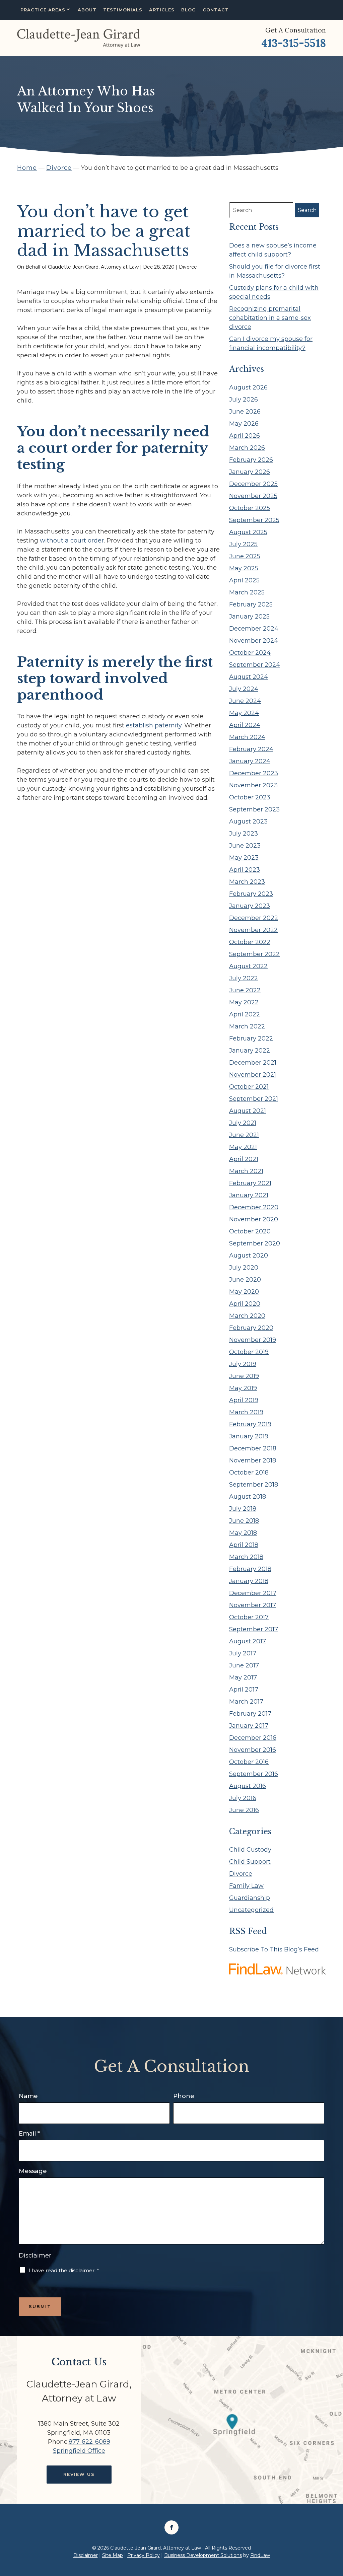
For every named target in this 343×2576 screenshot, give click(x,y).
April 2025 (244, 580)
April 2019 (244, 1400)
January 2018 (249, 1581)
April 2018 (244, 1545)
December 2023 (254, 773)
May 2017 (243, 1677)
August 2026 (248, 387)
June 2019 (244, 1376)
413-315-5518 (294, 43)
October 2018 (249, 1473)
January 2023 (250, 906)
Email (29, 2134)
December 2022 (254, 918)
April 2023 (245, 870)
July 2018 (243, 1509)
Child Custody (250, 1850)
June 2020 (245, 1280)
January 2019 (249, 1436)
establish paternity (154, 725)
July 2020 (244, 1268)
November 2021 (253, 1075)
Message (33, 2171)
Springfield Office (79, 2451)
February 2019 (250, 1424)
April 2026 (245, 436)
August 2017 (248, 1641)
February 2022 (251, 1039)
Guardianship (250, 1898)
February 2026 (251, 460)
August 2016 (248, 1786)
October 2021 (249, 1087)
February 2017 (250, 1714)
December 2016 (253, 1738)
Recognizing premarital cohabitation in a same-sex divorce (270, 318)
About (87, 10)
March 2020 (247, 1316)
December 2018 (253, 1448)
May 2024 (244, 713)
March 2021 (246, 1171)
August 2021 (248, 1111)
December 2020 (254, 1207)
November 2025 (253, 496)
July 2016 (243, 1798)
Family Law (246, 1886)
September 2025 (254, 520)
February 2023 (251, 894)
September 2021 (254, 1099)
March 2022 (247, 1026)
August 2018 (248, 1497)
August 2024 (249, 677)
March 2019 (246, 1412)
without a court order (72, 541)
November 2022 (253, 930)
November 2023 (253, 785)
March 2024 (247, 737)
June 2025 (245, 556)
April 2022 (245, 1014)
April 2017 (244, 1690)
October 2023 (250, 797)
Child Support (250, 1862)
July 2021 (243, 1123)
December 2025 (253, 484)
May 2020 (244, 1292)
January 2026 (250, 472)
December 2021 (253, 1063)
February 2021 (250, 1183)
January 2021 (249, 1195)
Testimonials (123, 10)
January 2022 (250, 1051)
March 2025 (247, 592)
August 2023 (248, 821)
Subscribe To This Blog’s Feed (274, 1949)
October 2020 (250, 1231)
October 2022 (250, 942)
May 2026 (244, 424)
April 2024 (245, 725)
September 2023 (254, 809)
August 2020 (249, 1256)
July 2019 (243, 1364)
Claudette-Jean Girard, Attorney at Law (93, 267)
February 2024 (251, 749)
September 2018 (254, 1485)
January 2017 (249, 1726)
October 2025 (250, 508)
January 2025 (249, 617)
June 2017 (244, 1665)
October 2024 (250, 653)
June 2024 (245, 701)
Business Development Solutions (203, 2555)
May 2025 (244, 568)
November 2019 (253, 1340)
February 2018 (250, 1569)
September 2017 (254, 1629)
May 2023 (244, 858)
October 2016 (249, 1762)
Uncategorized (251, 1910)
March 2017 (246, 1702)
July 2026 (244, 400)
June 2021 (244, 1135)
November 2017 (253, 1605)
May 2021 (243, 1147)
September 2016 (254, 1774)
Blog (189, 10)
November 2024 (254, 641)
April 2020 (245, 1304)
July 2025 (243, 544)
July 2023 (244, 834)
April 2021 (244, 1159)
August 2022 (248, 966)
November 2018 (253, 1460)
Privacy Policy (144, 2555)
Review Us (79, 2474)
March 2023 (247, 882)
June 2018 (244, 1521)
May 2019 (243, 1388)
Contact (216, 10)
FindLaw (260, 2555)
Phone (184, 2096)
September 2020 (255, 1243)
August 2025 (248, 532)
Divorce (188, 267)
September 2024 (255, 665)
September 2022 (254, 954)
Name (28, 2096)
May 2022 (244, 1002)
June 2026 (245, 412)
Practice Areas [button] (43, 10)
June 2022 (245, 990)
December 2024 (254, 629)
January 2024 (250, 761)
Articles (162, 10)
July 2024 (244, 689)
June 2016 (244, 1810)
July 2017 (243, 1653)
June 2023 (245, 846)
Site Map (113, 2555)
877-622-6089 (89, 2442)
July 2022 (244, 978)
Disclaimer (35, 2256)
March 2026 (247, 448)
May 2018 (243, 1533)
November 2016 (253, 1750)
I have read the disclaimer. (64, 2270)
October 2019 (249, 1352)
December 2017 (253, 1593)
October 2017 (249, 1617)
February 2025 (251, 604)
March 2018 (246, 1557)
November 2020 (254, 1219)
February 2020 (251, 1328)
